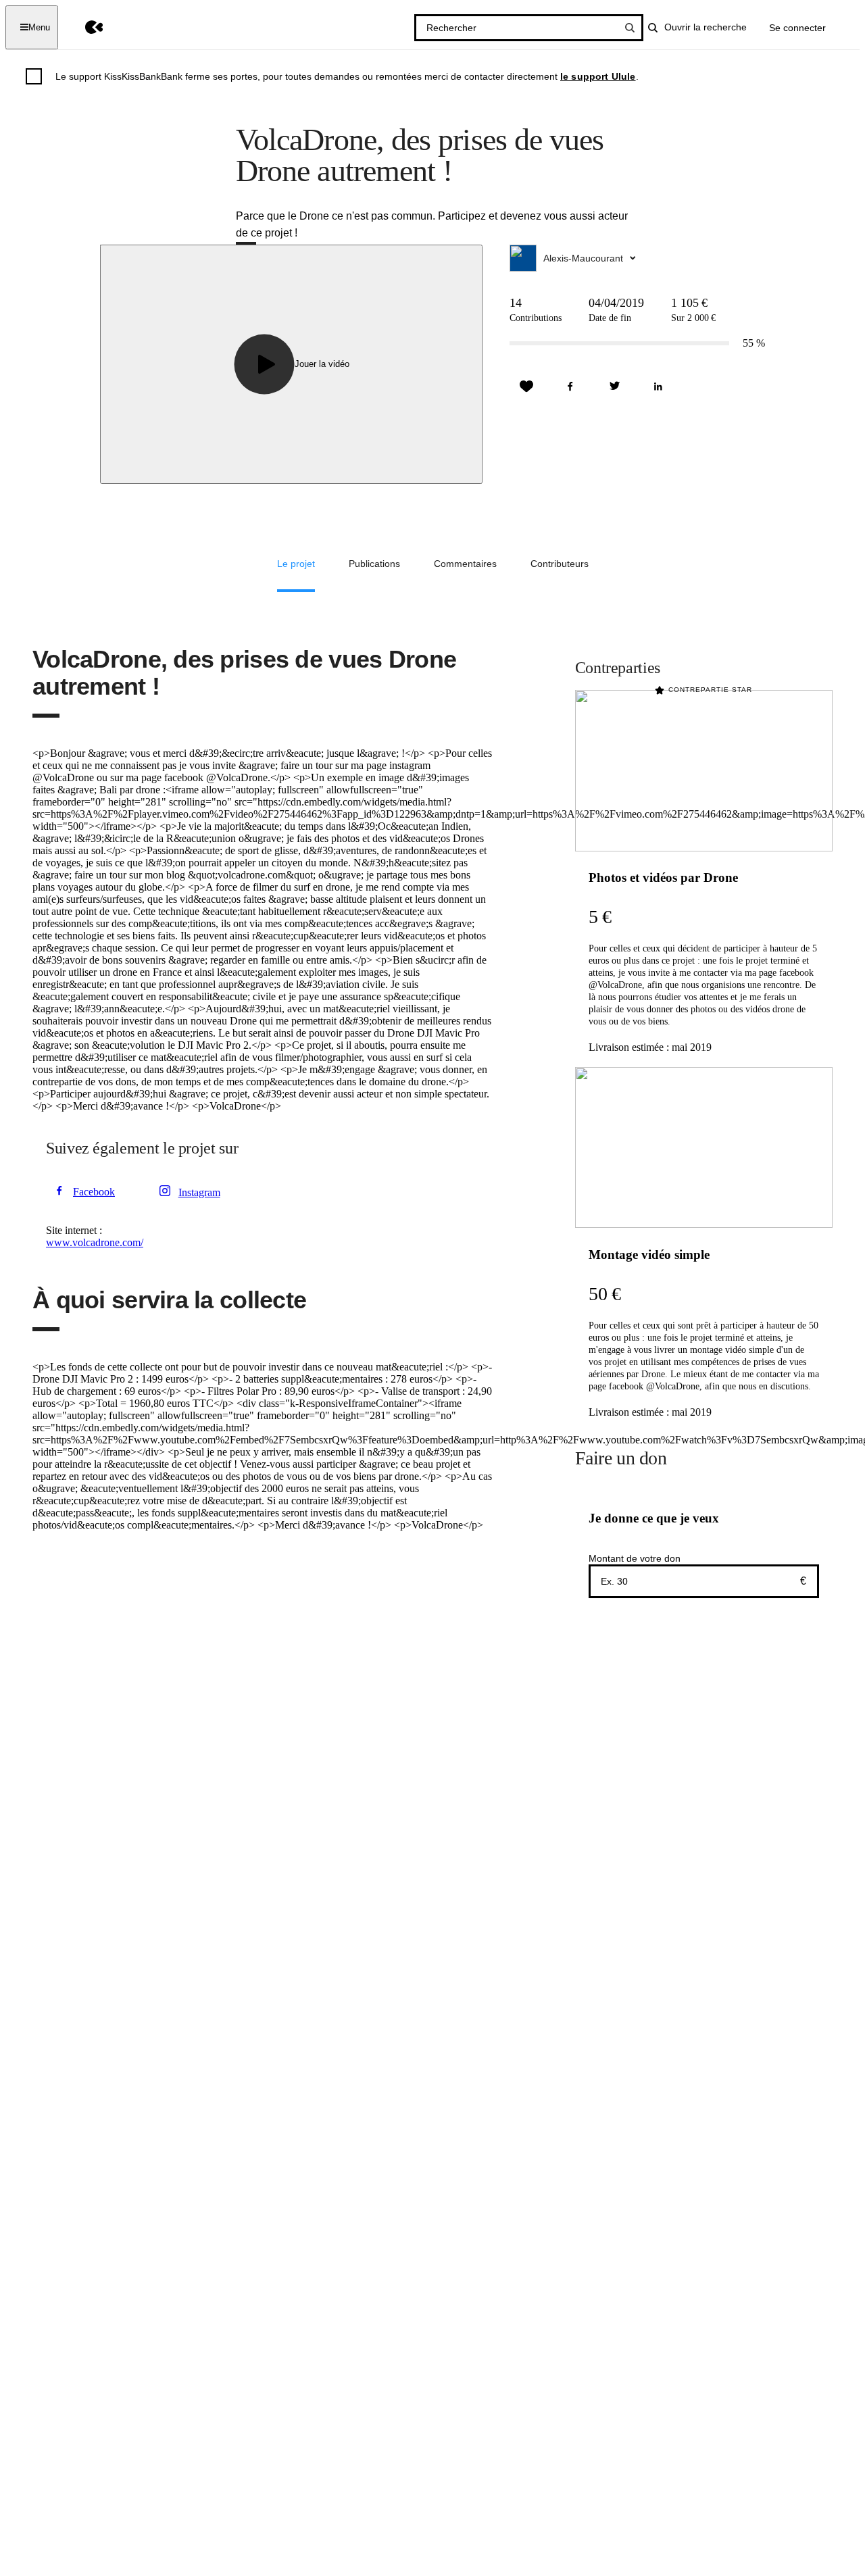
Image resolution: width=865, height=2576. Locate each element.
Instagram (199, 1192)
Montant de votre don (635, 1558)
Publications (374, 564)
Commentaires (465, 564)
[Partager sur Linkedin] (658, 387)
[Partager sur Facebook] (570, 387)
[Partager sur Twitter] (614, 387)
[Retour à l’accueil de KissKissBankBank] (84, 27)
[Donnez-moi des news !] (526, 387)
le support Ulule (598, 76)
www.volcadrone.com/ (95, 1242)
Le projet (296, 564)
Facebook (94, 1192)
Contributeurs (560, 564)
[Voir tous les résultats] (630, 28)
